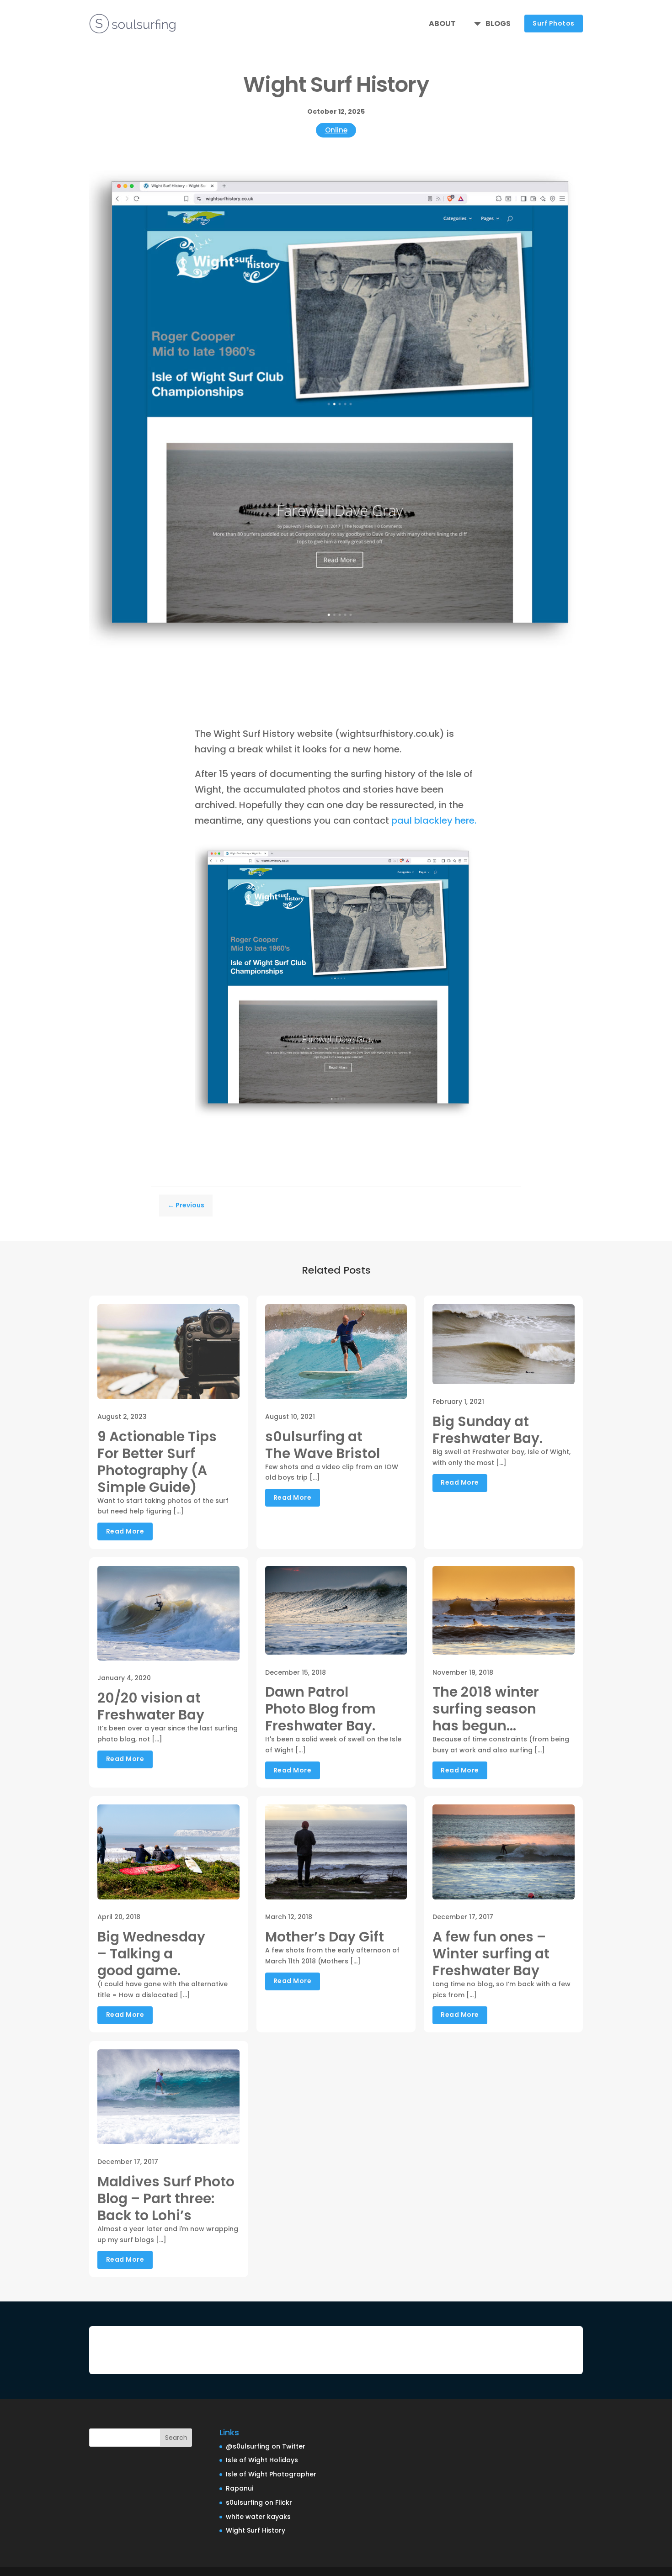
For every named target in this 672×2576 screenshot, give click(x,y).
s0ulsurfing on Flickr (259, 2502)
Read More (125, 1531)
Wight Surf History (256, 2530)
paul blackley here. (434, 820)
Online (336, 130)
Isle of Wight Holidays (262, 2460)
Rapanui (240, 2488)
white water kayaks (258, 2517)
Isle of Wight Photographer (271, 2474)
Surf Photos (554, 23)
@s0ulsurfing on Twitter (266, 2446)
